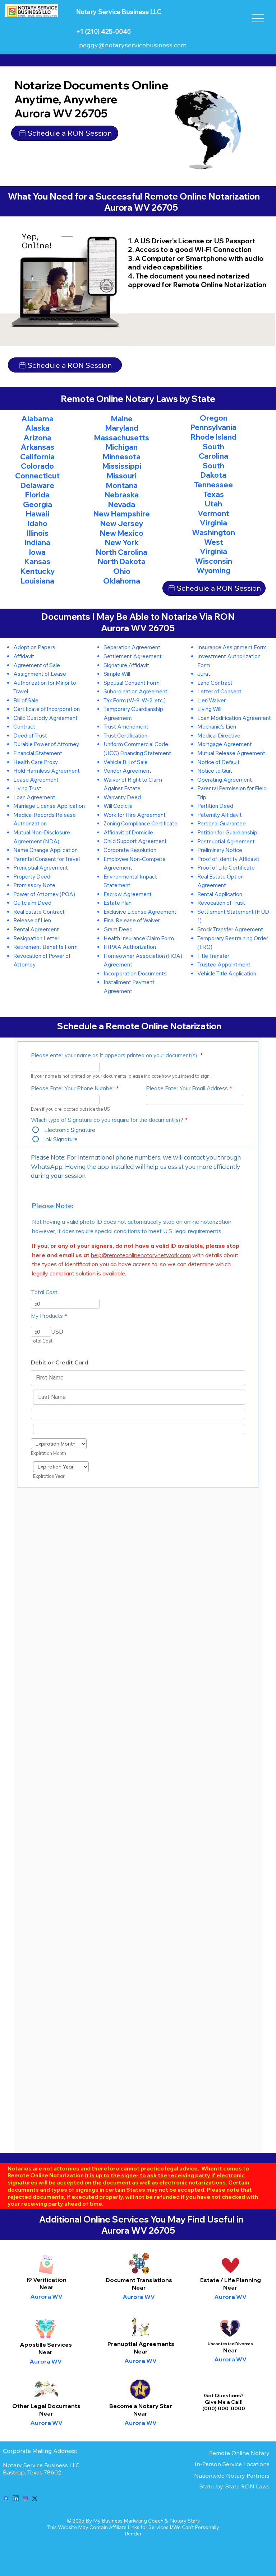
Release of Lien (32, 920)
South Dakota (213, 470)
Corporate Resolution (130, 850)
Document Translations (139, 2280)
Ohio (122, 571)
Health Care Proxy (36, 762)
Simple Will (117, 674)
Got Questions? (224, 2395)
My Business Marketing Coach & (132, 2521)
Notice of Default (218, 762)
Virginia (213, 523)
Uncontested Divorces (230, 2344)
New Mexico (122, 533)
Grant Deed (118, 929)
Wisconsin (214, 561)
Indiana (38, 542)
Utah (213, 504)
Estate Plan (118, 903)
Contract (24, 727)
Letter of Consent (219, 691)
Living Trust (27, 788)
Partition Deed (215, 806)
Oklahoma (122, 581)
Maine (122, 418)
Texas (214, 494)
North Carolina (122, 552)
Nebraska (122, 495)
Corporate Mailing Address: (40, 2451)
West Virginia (213, 547)
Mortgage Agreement (225, 744)
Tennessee (213, 484)
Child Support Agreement (135, 841)
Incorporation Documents (135, 973)
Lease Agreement (36, 780)
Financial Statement (38, 753)
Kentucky (38, 571)
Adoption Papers (34, 647)
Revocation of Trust (221, 903)
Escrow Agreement (128, 894)
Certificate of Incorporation (47, 709)
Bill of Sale (26, 700)
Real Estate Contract (39, 912)
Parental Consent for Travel (47, 859)
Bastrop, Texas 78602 (33, 2472)
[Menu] (258, 18)
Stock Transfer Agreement (230, 929)
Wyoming (213, 570)
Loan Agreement (34, 797)
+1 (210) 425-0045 (103, 31)
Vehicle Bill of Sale (126, 762)
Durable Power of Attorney (46, 744)
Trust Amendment (126, 727)
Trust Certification (125, 736)
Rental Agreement (36, 929)
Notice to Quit (215, 771)
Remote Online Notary (239, 2453)
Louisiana (38, 581)
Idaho (38, 523)
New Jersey (122, 523)
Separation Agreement (132, 647)
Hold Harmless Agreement (47, 771)
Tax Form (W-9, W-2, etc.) (135, 700)
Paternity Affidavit (220, 815)
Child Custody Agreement (45, 718)
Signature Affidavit (126, 665)
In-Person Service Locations (232, 2464)
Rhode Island (214, 437)
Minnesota (122, 456)
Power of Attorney (36, 894)
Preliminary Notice (220, 850)
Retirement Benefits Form (45, 947)
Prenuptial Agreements (141, 2344)
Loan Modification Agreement (234, 718)
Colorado (37, 466)
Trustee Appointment (224, 964)
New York (122, 542)
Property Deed (32, 877)
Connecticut (37, 476)
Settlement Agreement (133, 656)
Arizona (37, 437)
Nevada (122, 504)
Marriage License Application (49, 806)
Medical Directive (219, 736)
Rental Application (220, 894)
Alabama (37, 418)
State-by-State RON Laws (234, 2486)
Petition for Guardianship (227, 832)
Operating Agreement (225, 780)
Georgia (38, 504)
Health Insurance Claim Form (139, 938)
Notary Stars (185, 2521)
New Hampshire (122, 514)
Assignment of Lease (40, 674)
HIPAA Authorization (130, 947)
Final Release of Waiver (132, 920)
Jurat (204, 674)
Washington (213, 532)
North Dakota (122, 561)
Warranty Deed (122, 797)
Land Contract (215, 683)
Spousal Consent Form (132, 683)
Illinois (38, 533)
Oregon (214, 418)
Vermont (213, 513)
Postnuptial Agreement (226, 841)
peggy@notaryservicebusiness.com (133, 45)
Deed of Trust (30, 736)
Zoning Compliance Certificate (141, 823)
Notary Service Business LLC (41, 2465)
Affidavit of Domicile (128, 832)
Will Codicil (117, 806)
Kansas (37, 561)
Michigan (122, 447)
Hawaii (38, 514)
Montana (122, 485)
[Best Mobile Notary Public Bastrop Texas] (6, 2498)
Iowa (37, 552)
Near (139, 2287)
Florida (37, 495)
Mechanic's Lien (217, 727)
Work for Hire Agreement (135, 815)
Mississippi (122, 466)
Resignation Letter (36, 938)
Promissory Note (34, 885)
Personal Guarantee (222, 823)
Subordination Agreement (135, 691)
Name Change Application (45, 850)
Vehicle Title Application (227, 973)
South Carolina (213, 451)
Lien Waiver (211, 700)
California (37, 456)
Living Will (209, 709)
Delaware (37, 485)
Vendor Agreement (127, 771)
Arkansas (37, 447)
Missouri (122, 476)
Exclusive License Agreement (140, 912)
